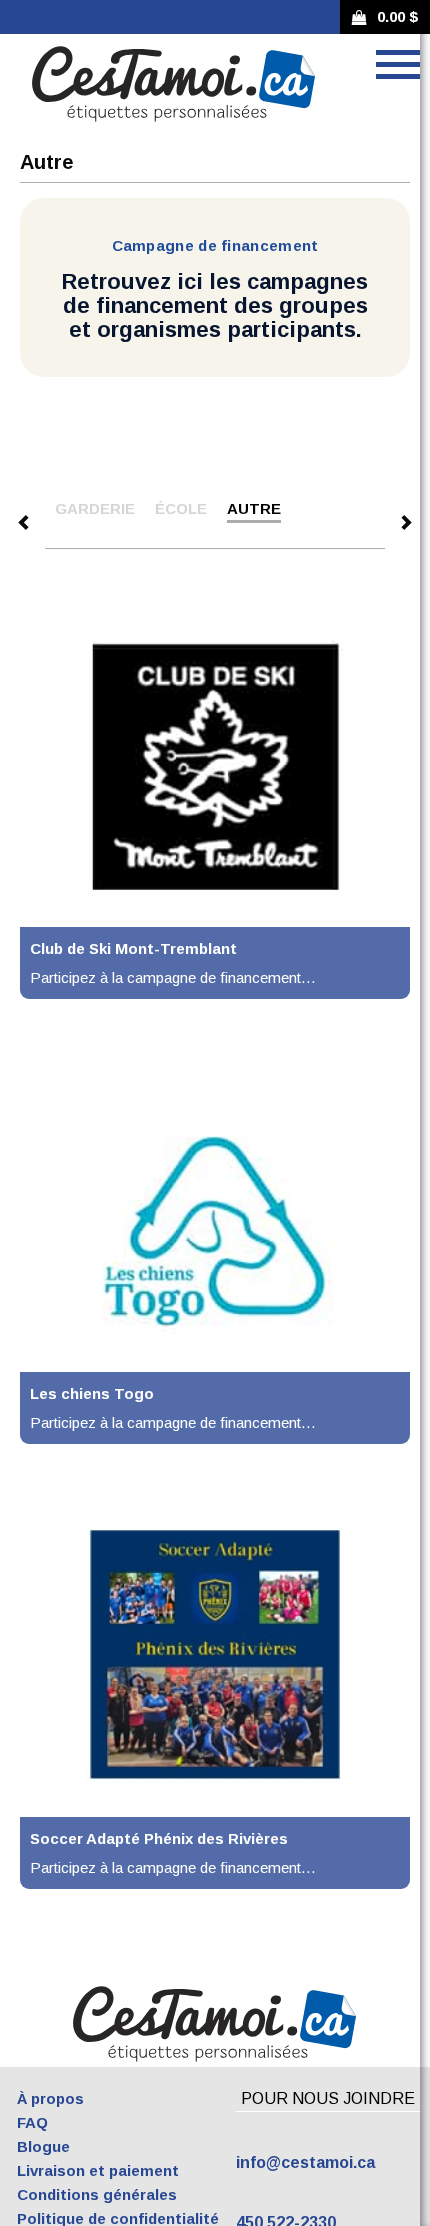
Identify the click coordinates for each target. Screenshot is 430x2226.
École (181, 508)
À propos (50, 2098)
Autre (254, 508)
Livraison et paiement (98, 2170)
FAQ (32, 2122)
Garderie (95, 508)
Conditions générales (97, 2194)
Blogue (43, 2146)
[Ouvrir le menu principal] (398, 64)
